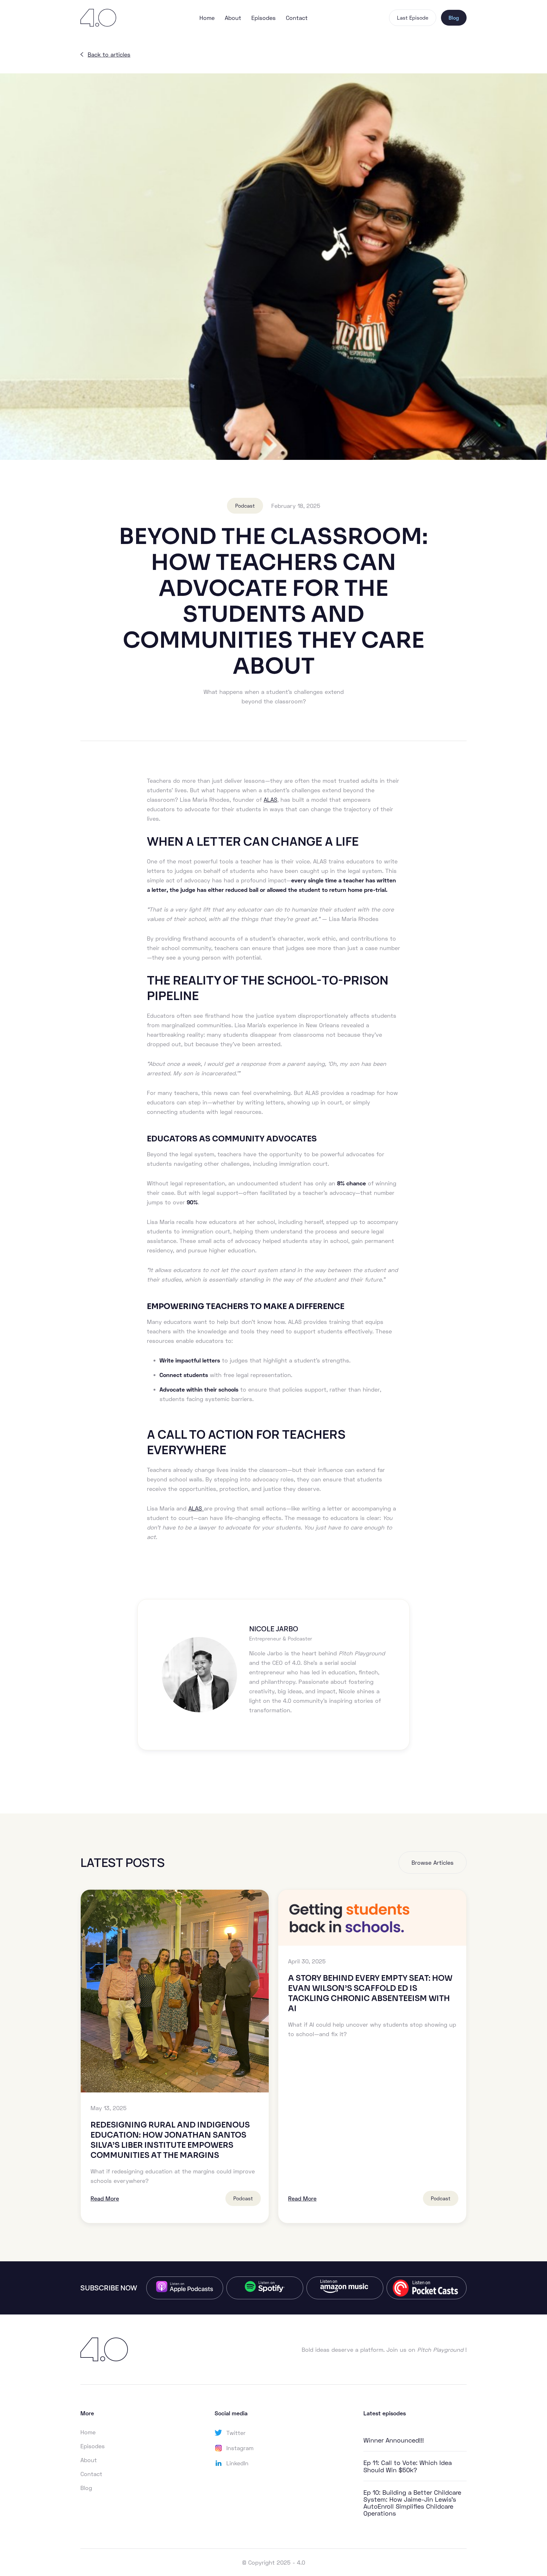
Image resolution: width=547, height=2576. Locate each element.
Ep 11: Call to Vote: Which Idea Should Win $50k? (408, 2466)
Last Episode (413, 18)
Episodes (264, 18)
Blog (454, 18)
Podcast (245, 506)
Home (207, 18)
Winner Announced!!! (394, 2440)
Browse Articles (433, 1863)
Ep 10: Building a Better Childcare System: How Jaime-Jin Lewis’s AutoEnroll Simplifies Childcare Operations (412, 2503)
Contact (297, 18)
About (233, 18)
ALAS (270, 800)
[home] (104, 18)
